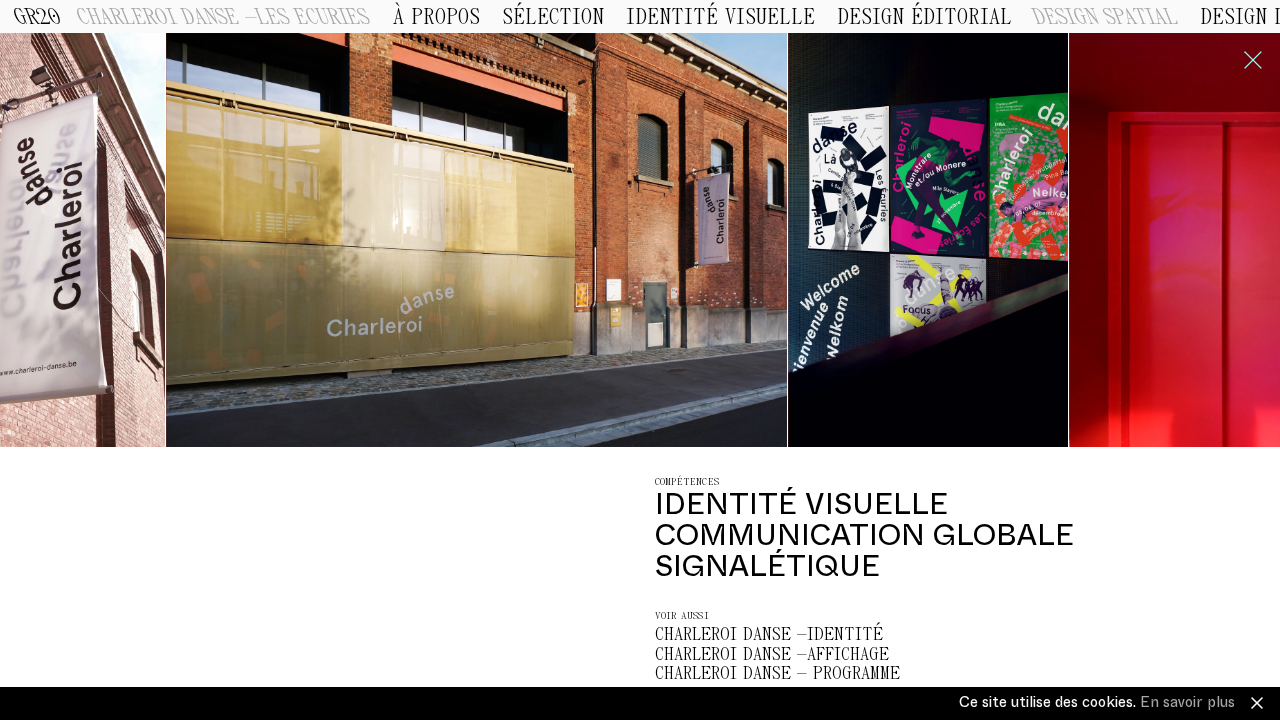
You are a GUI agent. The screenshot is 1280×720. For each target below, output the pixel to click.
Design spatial (1105, 18)
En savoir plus (1187, 702)
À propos (436, 18)
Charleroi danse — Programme (777, 673)
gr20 (38, 18)
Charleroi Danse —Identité (769, 634)
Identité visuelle (720, 18)
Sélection (553, 18)
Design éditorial (924, 18)
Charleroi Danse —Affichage (772, 654)
